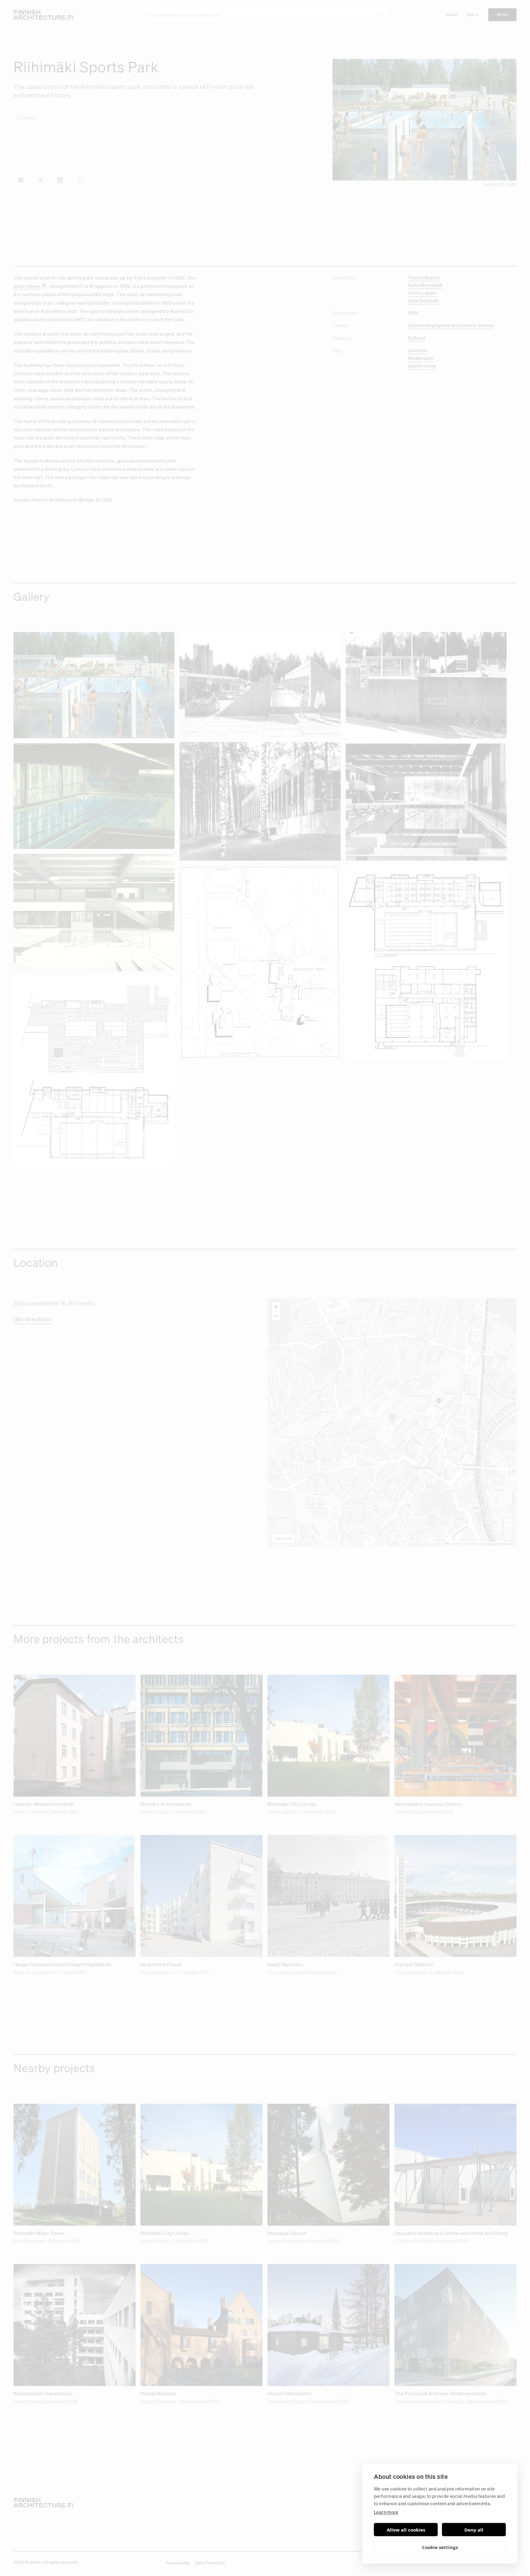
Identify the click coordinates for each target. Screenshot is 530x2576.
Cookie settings (440, 2547)
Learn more (386, 2512)
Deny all (474, 2530)
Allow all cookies (406, 2530)
